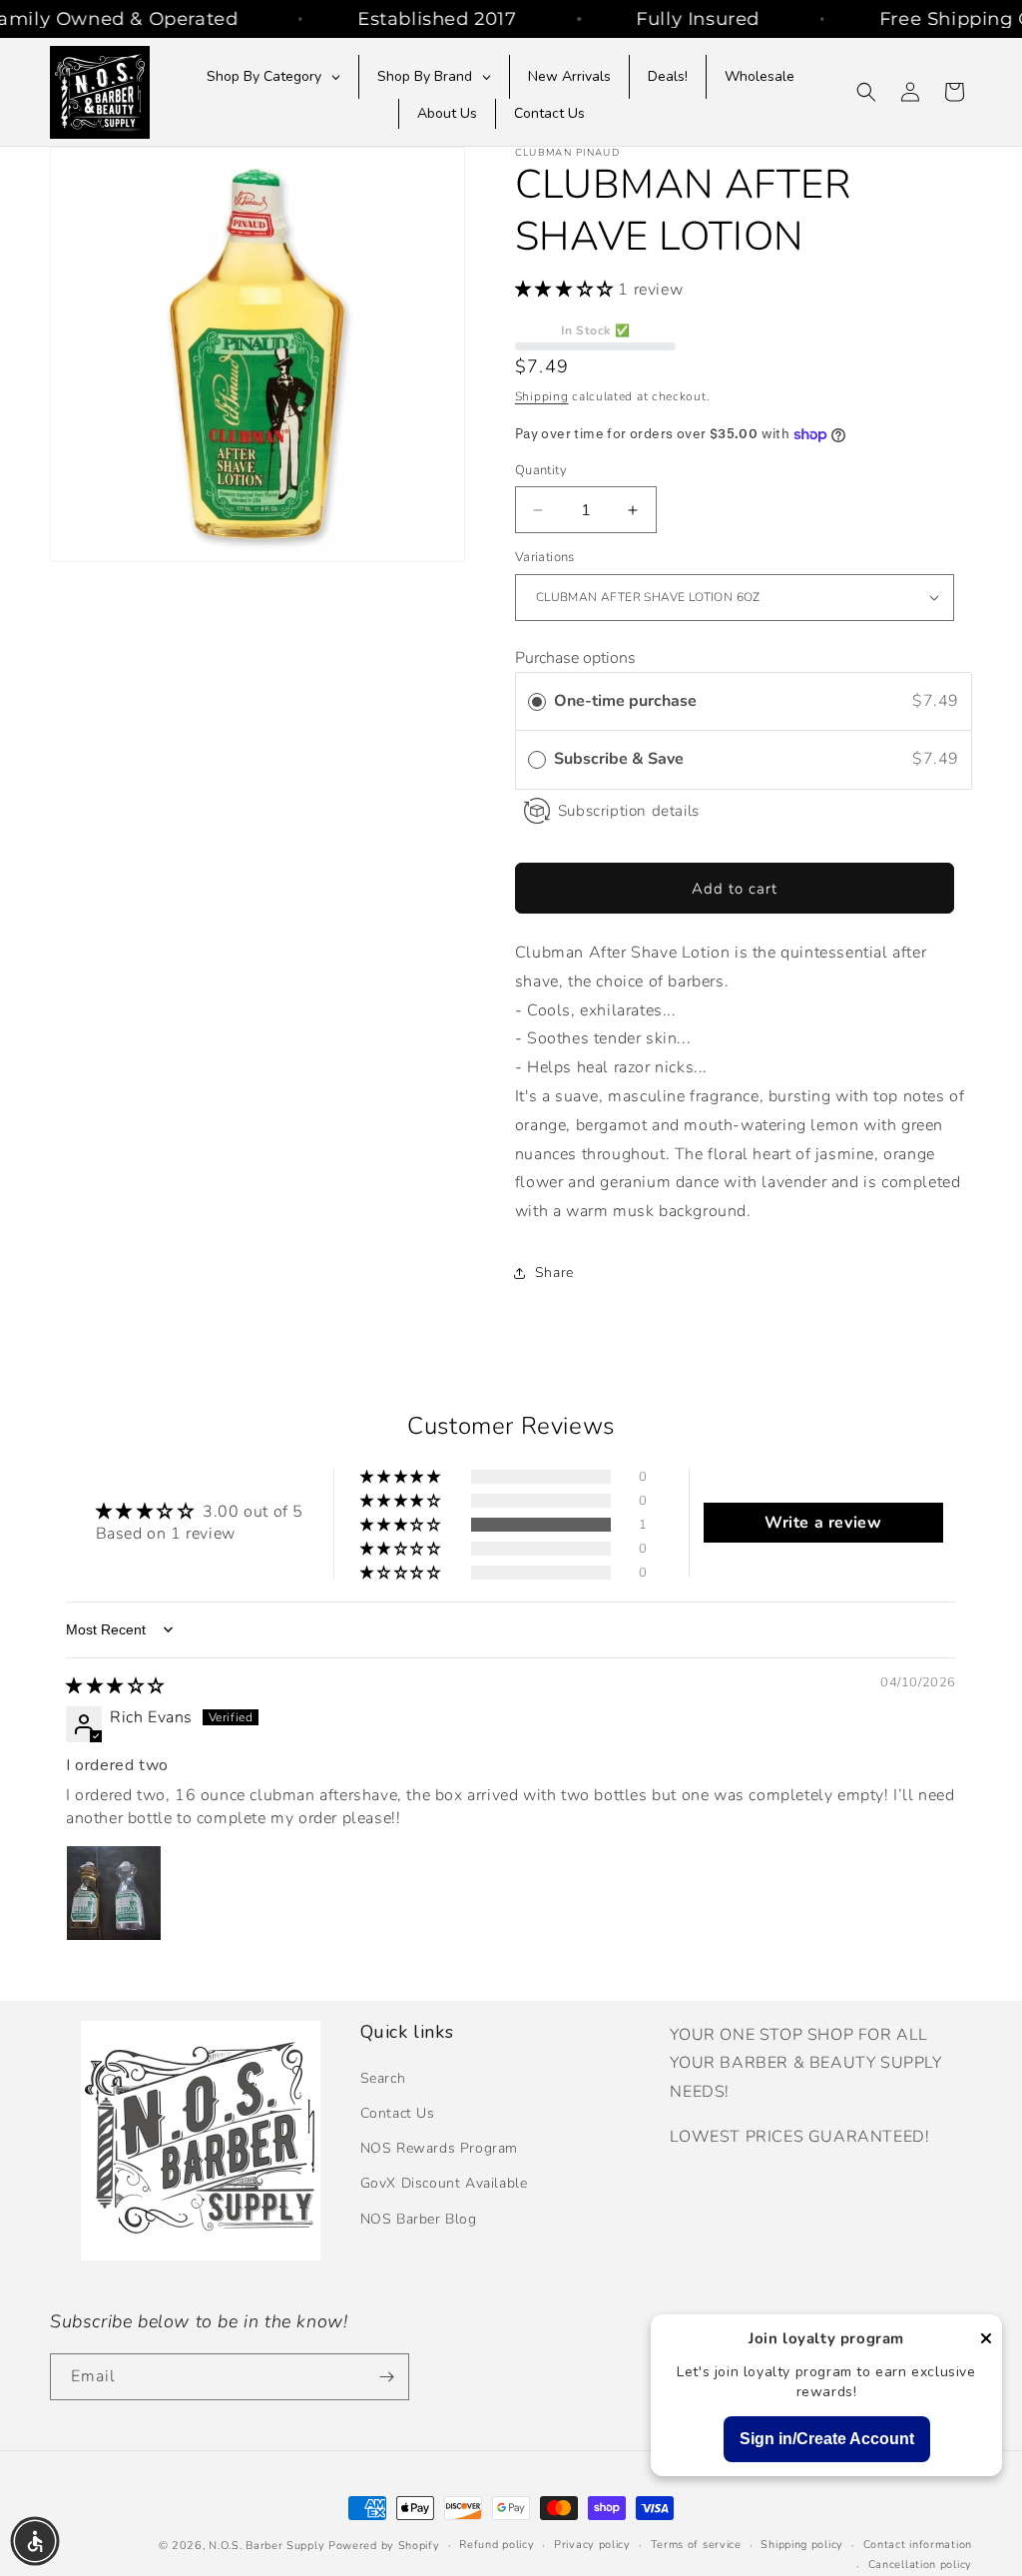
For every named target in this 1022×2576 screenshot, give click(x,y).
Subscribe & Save (621, 759)
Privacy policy (592, 2545)
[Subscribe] (386, 2377)
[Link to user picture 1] (114, 1893)
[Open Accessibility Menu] (35, 2541)
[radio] (537, 702)
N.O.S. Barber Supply (266, 2546)
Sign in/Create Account (827, 2439)
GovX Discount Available (444, 2183)
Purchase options (575, 658)
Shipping (542, 396)
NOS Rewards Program (439, 2148)
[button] (866, 92)
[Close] (986, 2340)
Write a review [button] (823, 1523)
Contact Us (398, 2113)
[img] (115, 1686)
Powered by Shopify (384, 2546)
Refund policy (497, 2545)
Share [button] (554, 1273)
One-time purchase (625, 701)
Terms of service (696, 2545)
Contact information (918, 2545)
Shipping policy (802, 2545)
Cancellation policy (920, 2565)
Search (383, 2078)
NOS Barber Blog (419, 2219)
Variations (545, 557)
